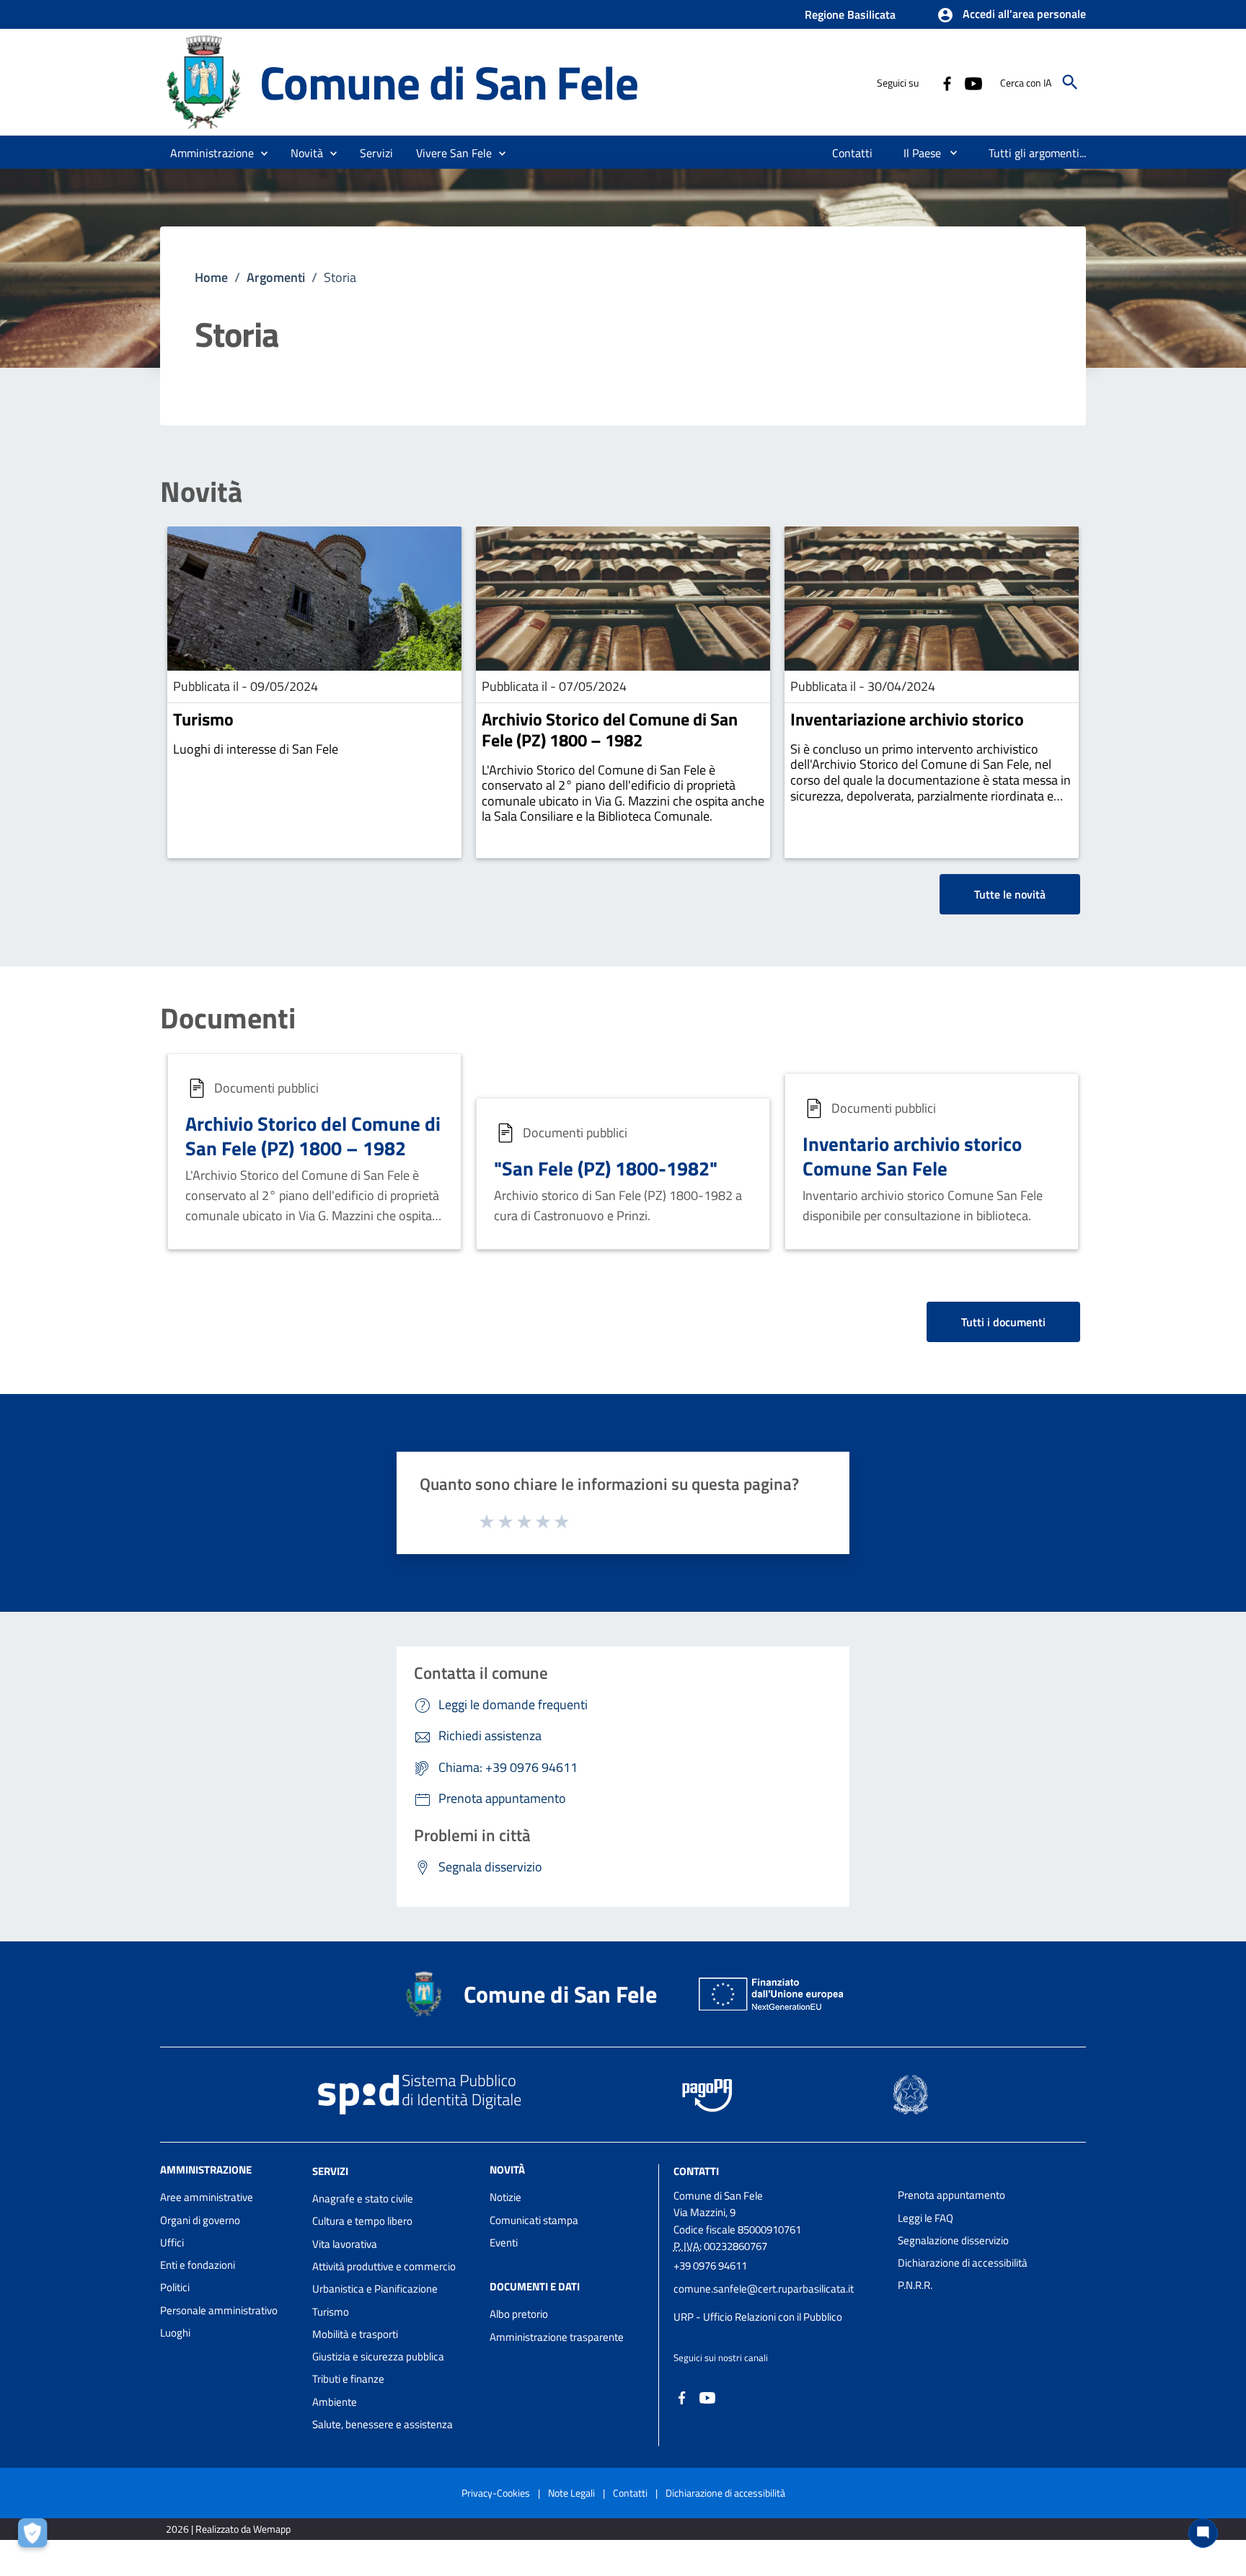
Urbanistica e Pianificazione (375, 2289)
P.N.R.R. (915, 2285)
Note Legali (571, 2493)
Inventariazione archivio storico (907, 719)
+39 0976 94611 (710, 2266)
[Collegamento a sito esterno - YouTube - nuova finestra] (973, 82)
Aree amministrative (207, 2197)
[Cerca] (1070, 82)
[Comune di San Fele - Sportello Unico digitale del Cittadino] (203, 81)
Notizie (505, 2197)
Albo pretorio (519, 2314)
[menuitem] (853, 153)
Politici (175, 2287)
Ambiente (335, 2402)
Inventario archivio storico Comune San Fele (912, 1156)
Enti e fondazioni (198, 2265)
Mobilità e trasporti (355, 2334)
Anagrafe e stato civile (363, 2198)
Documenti (228, 1018)
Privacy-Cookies (496, 2493)
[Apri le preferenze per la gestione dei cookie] (36, 2536)
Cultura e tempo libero (362, 2221)
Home (211, 277)
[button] (1011, 15)
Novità (201, 492)
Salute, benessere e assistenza (383, 2424)
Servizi (330, 2171)
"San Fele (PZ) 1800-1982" (606, 1168)
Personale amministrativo (219, 2310)
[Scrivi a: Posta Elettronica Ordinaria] (778, 2303)
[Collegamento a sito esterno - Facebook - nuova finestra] (947, 82)
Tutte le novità (1010, 894)
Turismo (203, 719)
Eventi (504, 2242)
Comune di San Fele (449, 82)
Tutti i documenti (1003, 1322)
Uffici (172, 2242)
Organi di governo (200, 2220)
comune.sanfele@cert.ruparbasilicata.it (764, 2289)
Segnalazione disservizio (953, 2240)
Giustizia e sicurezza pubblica (378, 2356)
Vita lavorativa (345, 2244)
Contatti (696, 2171)
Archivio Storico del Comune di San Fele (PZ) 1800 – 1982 (610, 729)
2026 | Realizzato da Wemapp (228, 2529)
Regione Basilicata (850, 14)
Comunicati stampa (534, 2220)
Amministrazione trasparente (557, 2337)
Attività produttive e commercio (384, 2266)
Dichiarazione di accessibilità (963, 2263)
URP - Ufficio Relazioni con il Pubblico (758, 2317)
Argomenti (276, 277)
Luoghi (175, 2333)
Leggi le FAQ (925, 2218)
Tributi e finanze (348, 2379)
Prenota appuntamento (951, 2195)
